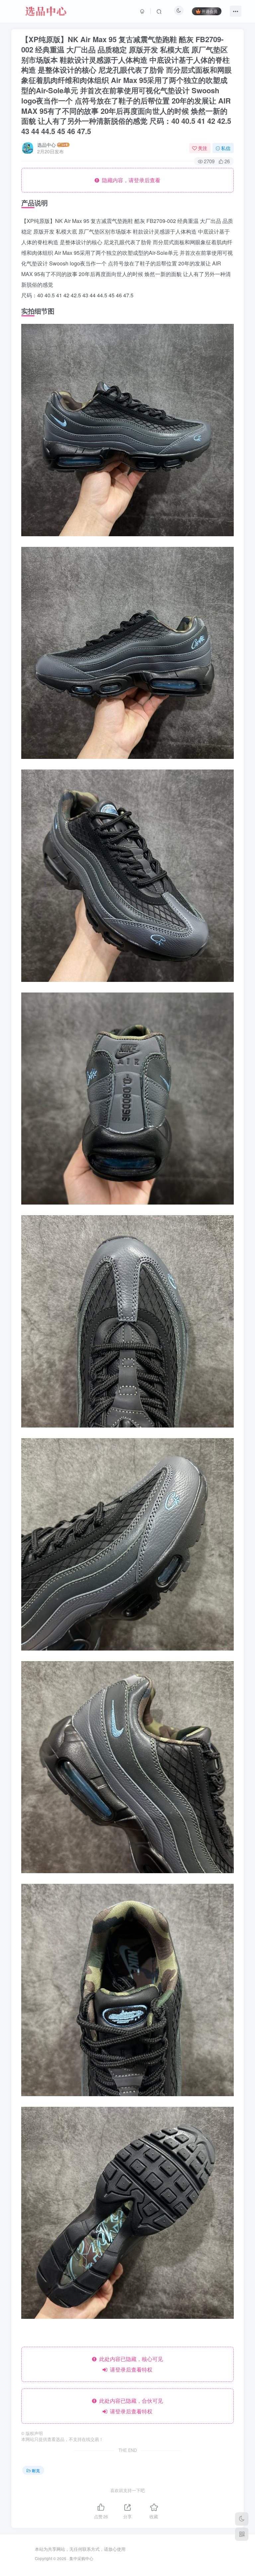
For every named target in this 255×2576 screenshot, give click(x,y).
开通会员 (210, 11)
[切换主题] (242, 2519)
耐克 (36, 2470)
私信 (226, 148)
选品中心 (46, 145)
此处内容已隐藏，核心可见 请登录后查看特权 (130, 2364)
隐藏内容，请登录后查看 (130, 180)
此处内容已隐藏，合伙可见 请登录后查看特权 (130, 2406)
